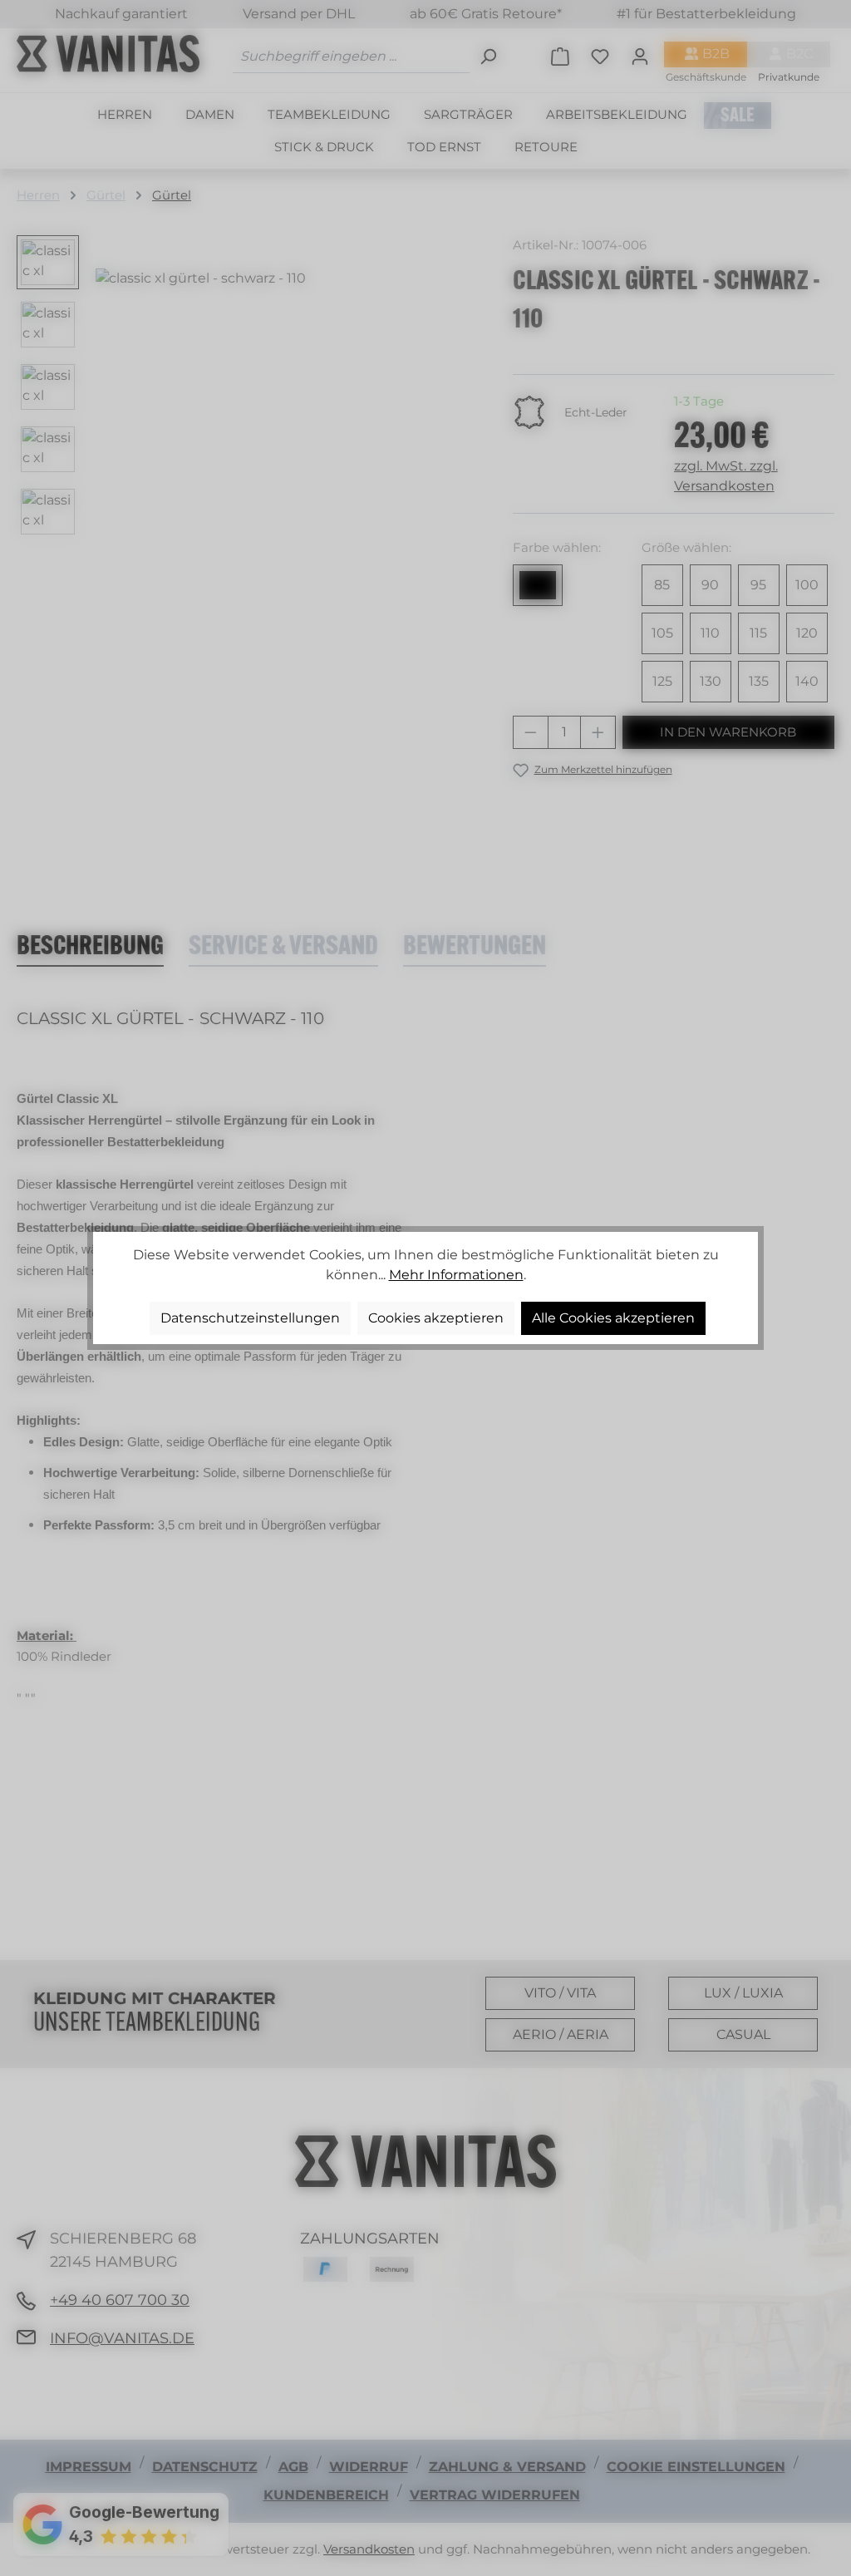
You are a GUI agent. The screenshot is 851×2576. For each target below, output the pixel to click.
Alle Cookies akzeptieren (613, 1318)
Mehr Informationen (456, 1275)
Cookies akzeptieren (436, 1318)
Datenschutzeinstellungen (250, 1318)
